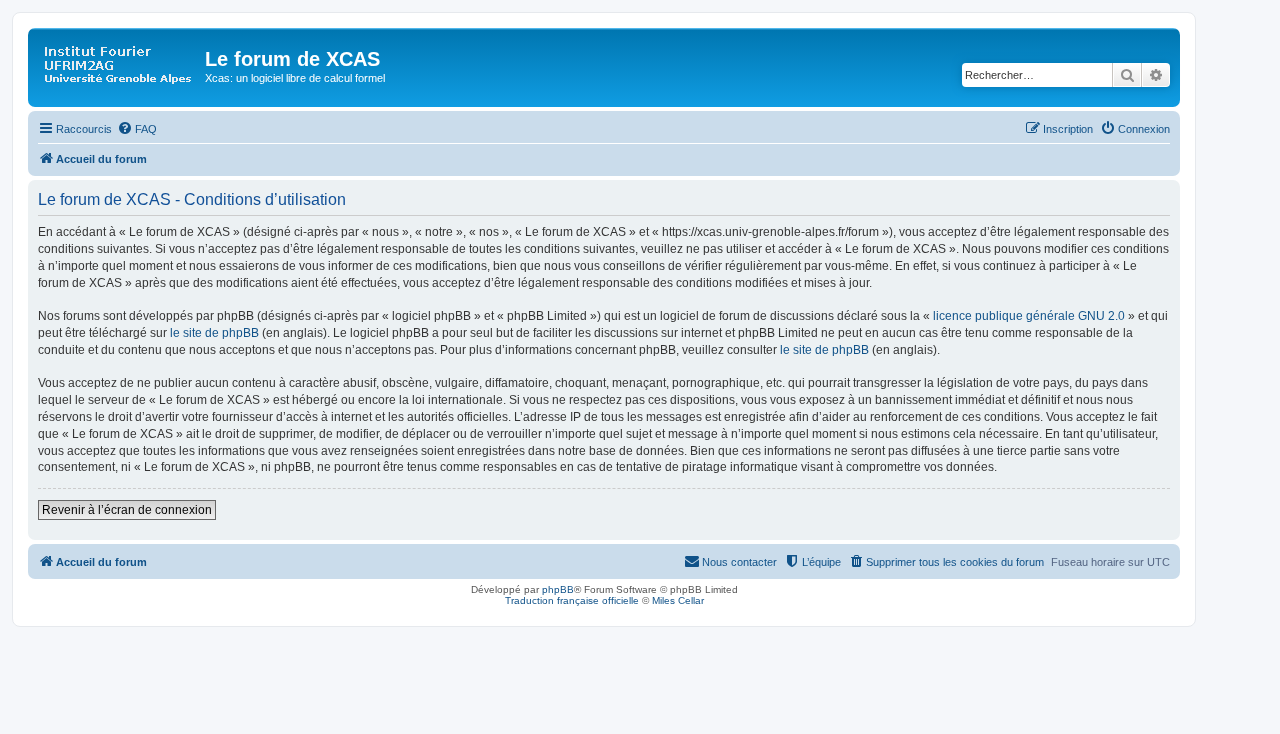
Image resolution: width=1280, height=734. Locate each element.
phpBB (558, 589)
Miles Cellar (678, 600)
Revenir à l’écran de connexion (127, 510)
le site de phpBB (214, 333)
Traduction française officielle (572, 600)
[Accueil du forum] (119, 65)
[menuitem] (137, 129)
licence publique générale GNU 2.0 (1029, 316)
